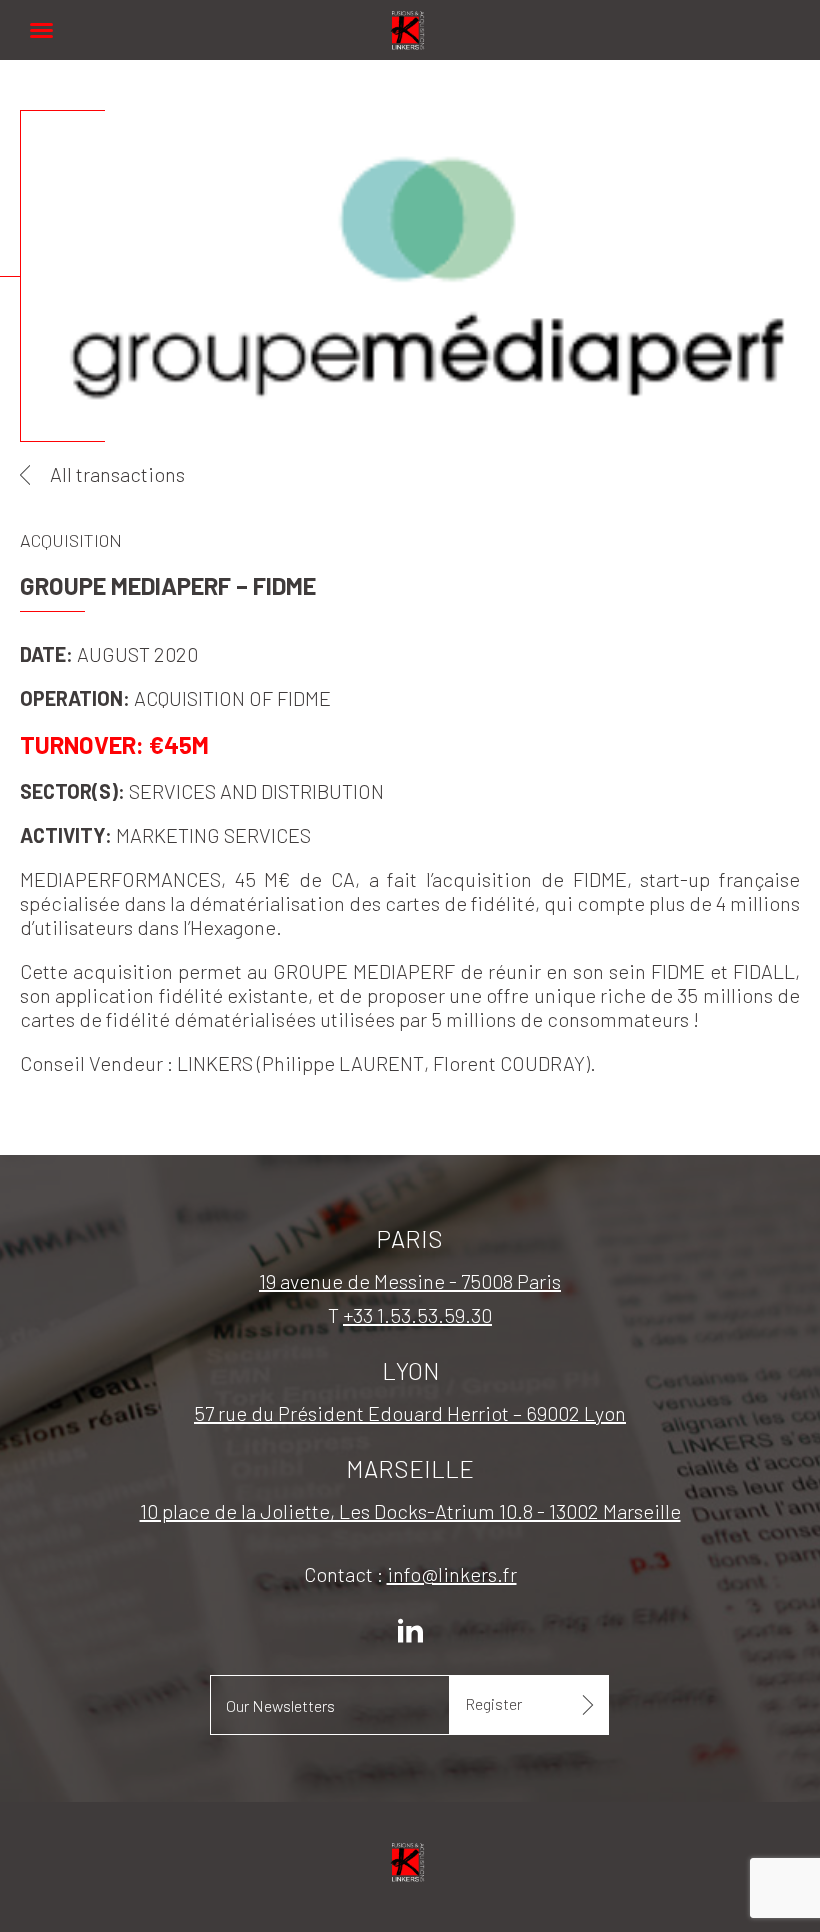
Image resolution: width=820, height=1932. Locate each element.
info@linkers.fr (452, 1574)
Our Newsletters (280, 1705)
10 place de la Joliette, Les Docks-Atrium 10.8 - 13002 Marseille (410, 1511)
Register (493, 1703)
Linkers (410, 19)
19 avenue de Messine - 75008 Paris (410, 1281)
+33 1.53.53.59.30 (417, 1315)
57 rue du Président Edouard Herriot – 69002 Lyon (410, 1413)
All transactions (117, 474)
